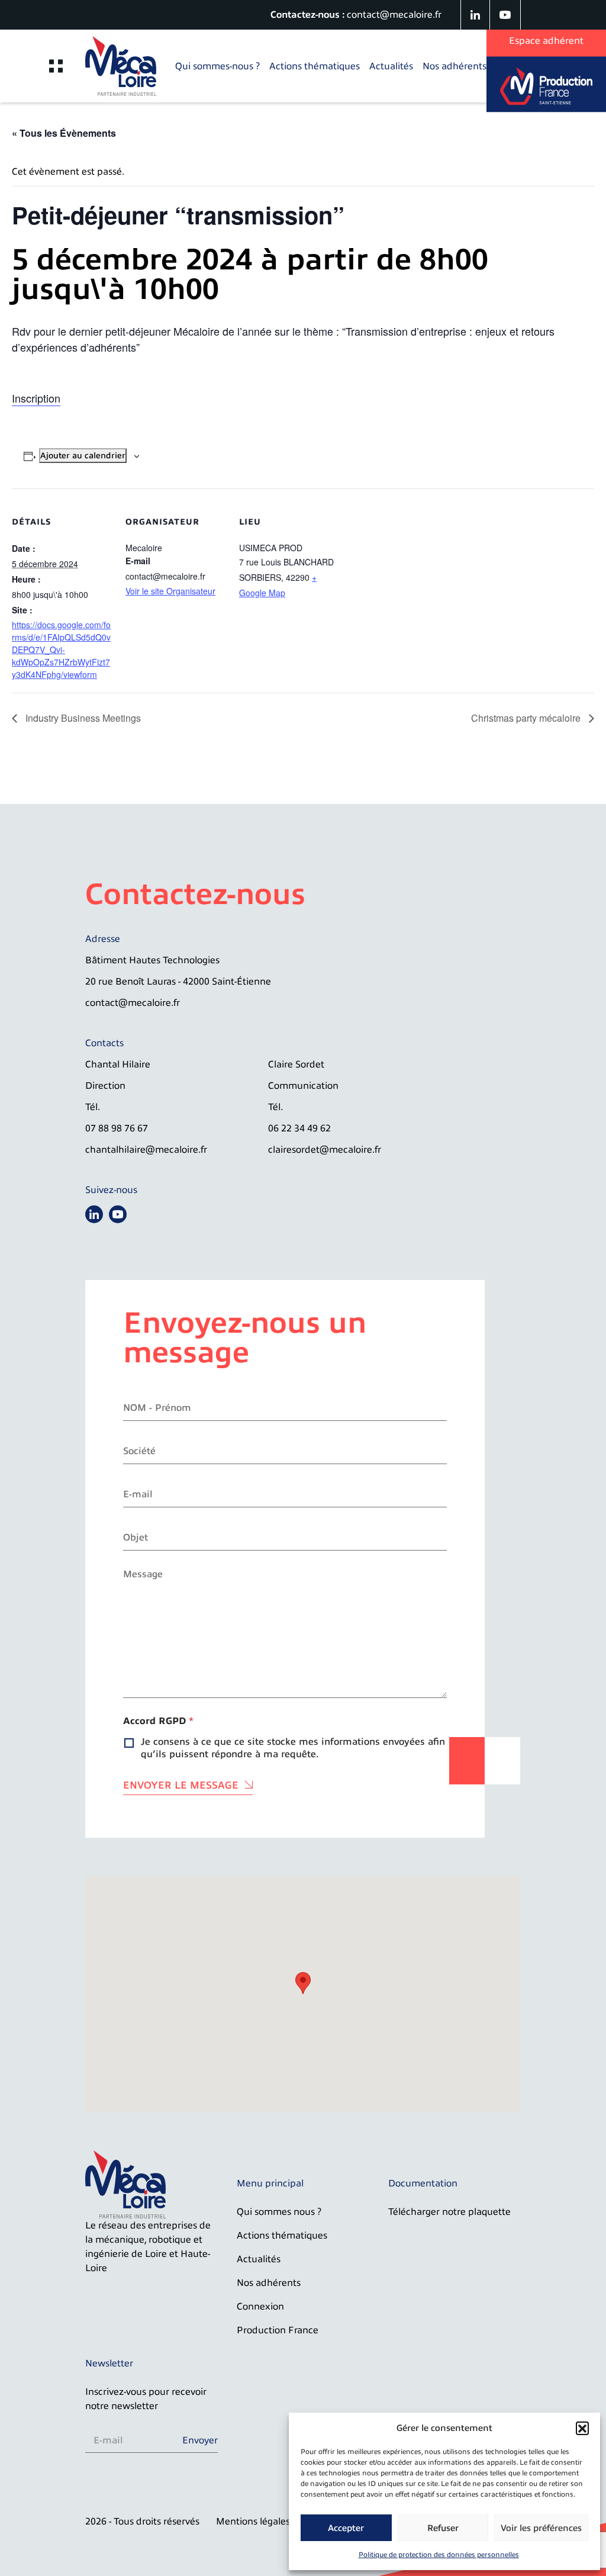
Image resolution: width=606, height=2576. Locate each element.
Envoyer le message (181, 1785)
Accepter (346, 2528)
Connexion (260, 2307)
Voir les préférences (541, 2528)
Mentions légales (253, 2522)
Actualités (391, 66)
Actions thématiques (315, 66)
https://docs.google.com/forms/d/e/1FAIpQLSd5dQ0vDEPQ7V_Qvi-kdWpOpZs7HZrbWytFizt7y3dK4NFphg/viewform (61, 649)
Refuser (443, 2528)
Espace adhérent (546, 41)
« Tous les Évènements (64, 133)
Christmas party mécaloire (527, 718)
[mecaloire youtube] (505, 15)
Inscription (36, 398)
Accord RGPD (158, 1721)
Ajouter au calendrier (83, 456)
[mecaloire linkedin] (476, 15)
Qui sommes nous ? (279, 2212)
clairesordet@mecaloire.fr (325, 1150)
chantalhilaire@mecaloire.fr (146, 1150)
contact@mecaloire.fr (394, 15)
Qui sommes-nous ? (217, 66)
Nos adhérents (454, 66)
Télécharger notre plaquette (449, 2212)
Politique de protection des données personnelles (439, 2555)
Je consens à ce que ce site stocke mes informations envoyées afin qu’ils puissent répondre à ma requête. (293, 1748)
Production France (278, 2330)
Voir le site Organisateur (170, 591)
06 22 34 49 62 (299, 1128)
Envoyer (200, 2440)
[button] (582, 2428)
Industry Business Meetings (82, 718)
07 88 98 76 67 (117, 1128)
